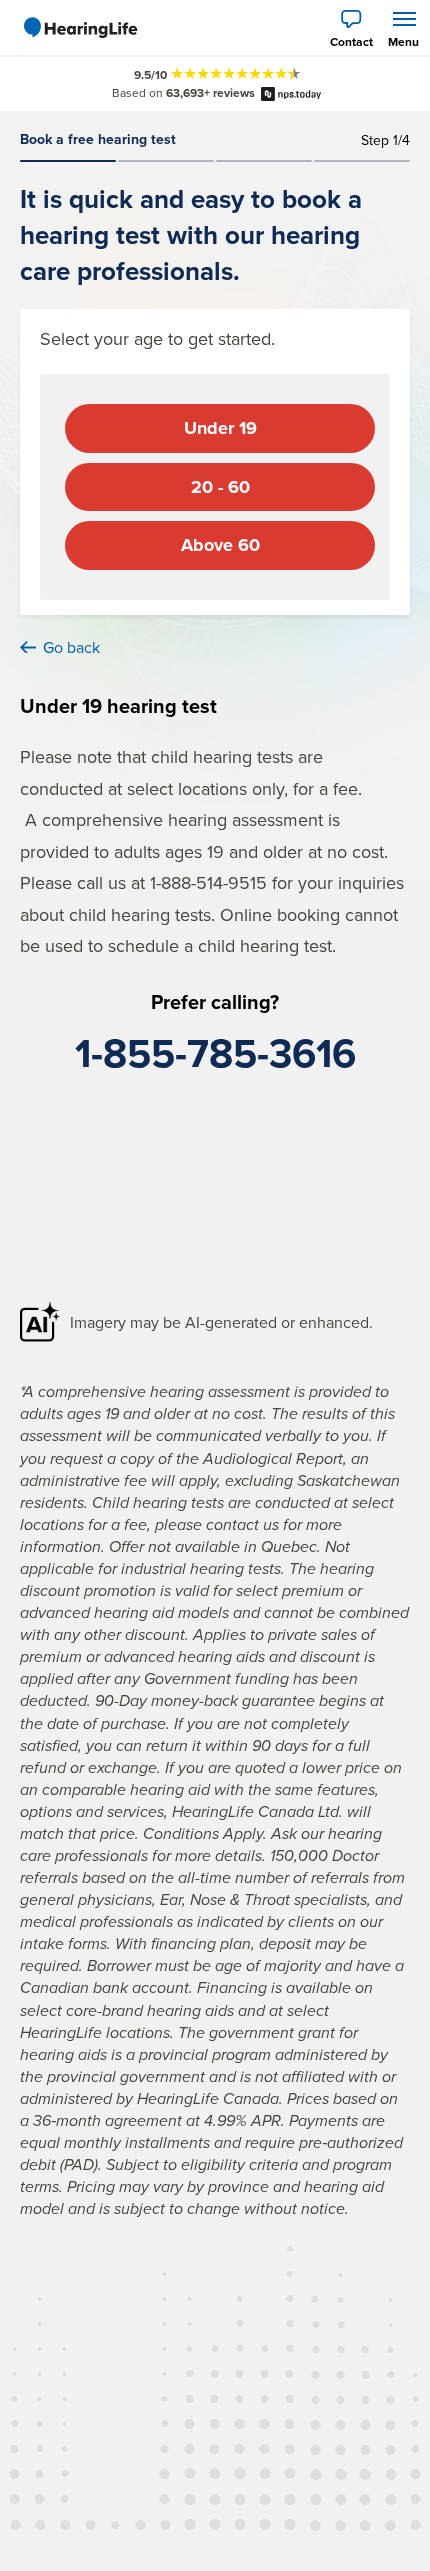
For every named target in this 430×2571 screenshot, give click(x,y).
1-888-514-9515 (208, 882)
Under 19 (220, 428)
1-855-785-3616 (215, 1053)
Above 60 (220, 545)
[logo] (80, 28)
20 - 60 (220, 487)
